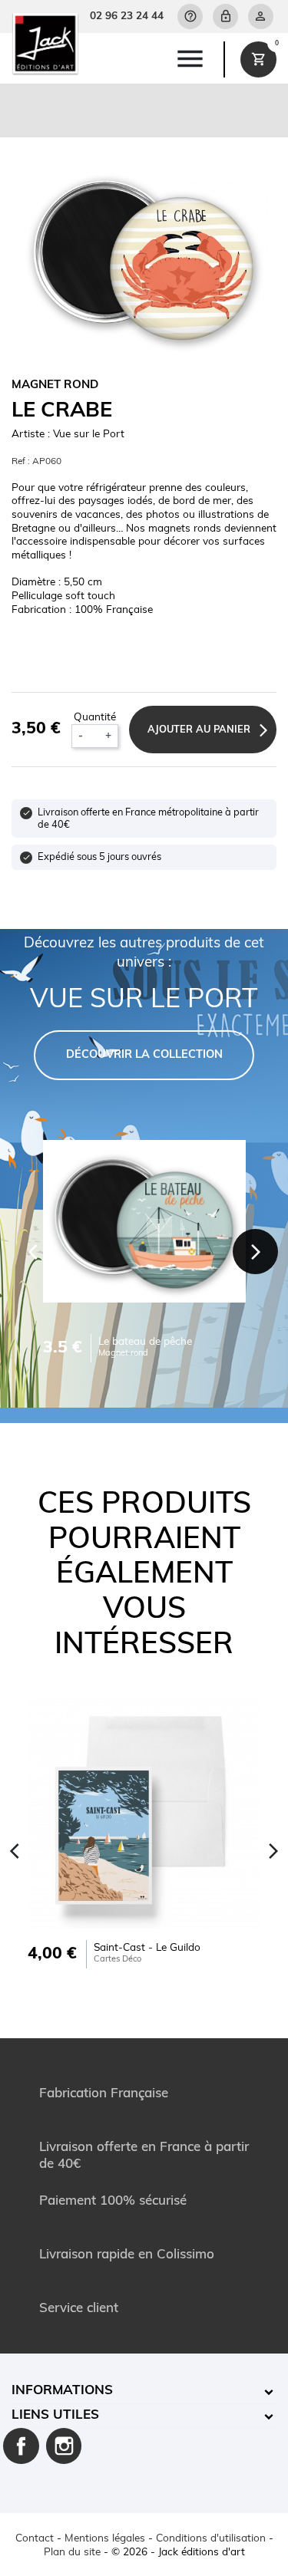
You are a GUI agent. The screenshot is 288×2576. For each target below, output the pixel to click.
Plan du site (72, 2553)
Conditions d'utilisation (211, 2539)
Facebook (21, 2446)
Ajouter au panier (199, 730)
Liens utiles (55, 2415)
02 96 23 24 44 (127, 16)
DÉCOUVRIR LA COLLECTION (144, 1055)
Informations (62, 2391)
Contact (35, 2539)
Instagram (64, 2446)
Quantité (95, 718)
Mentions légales (105, 2539)
